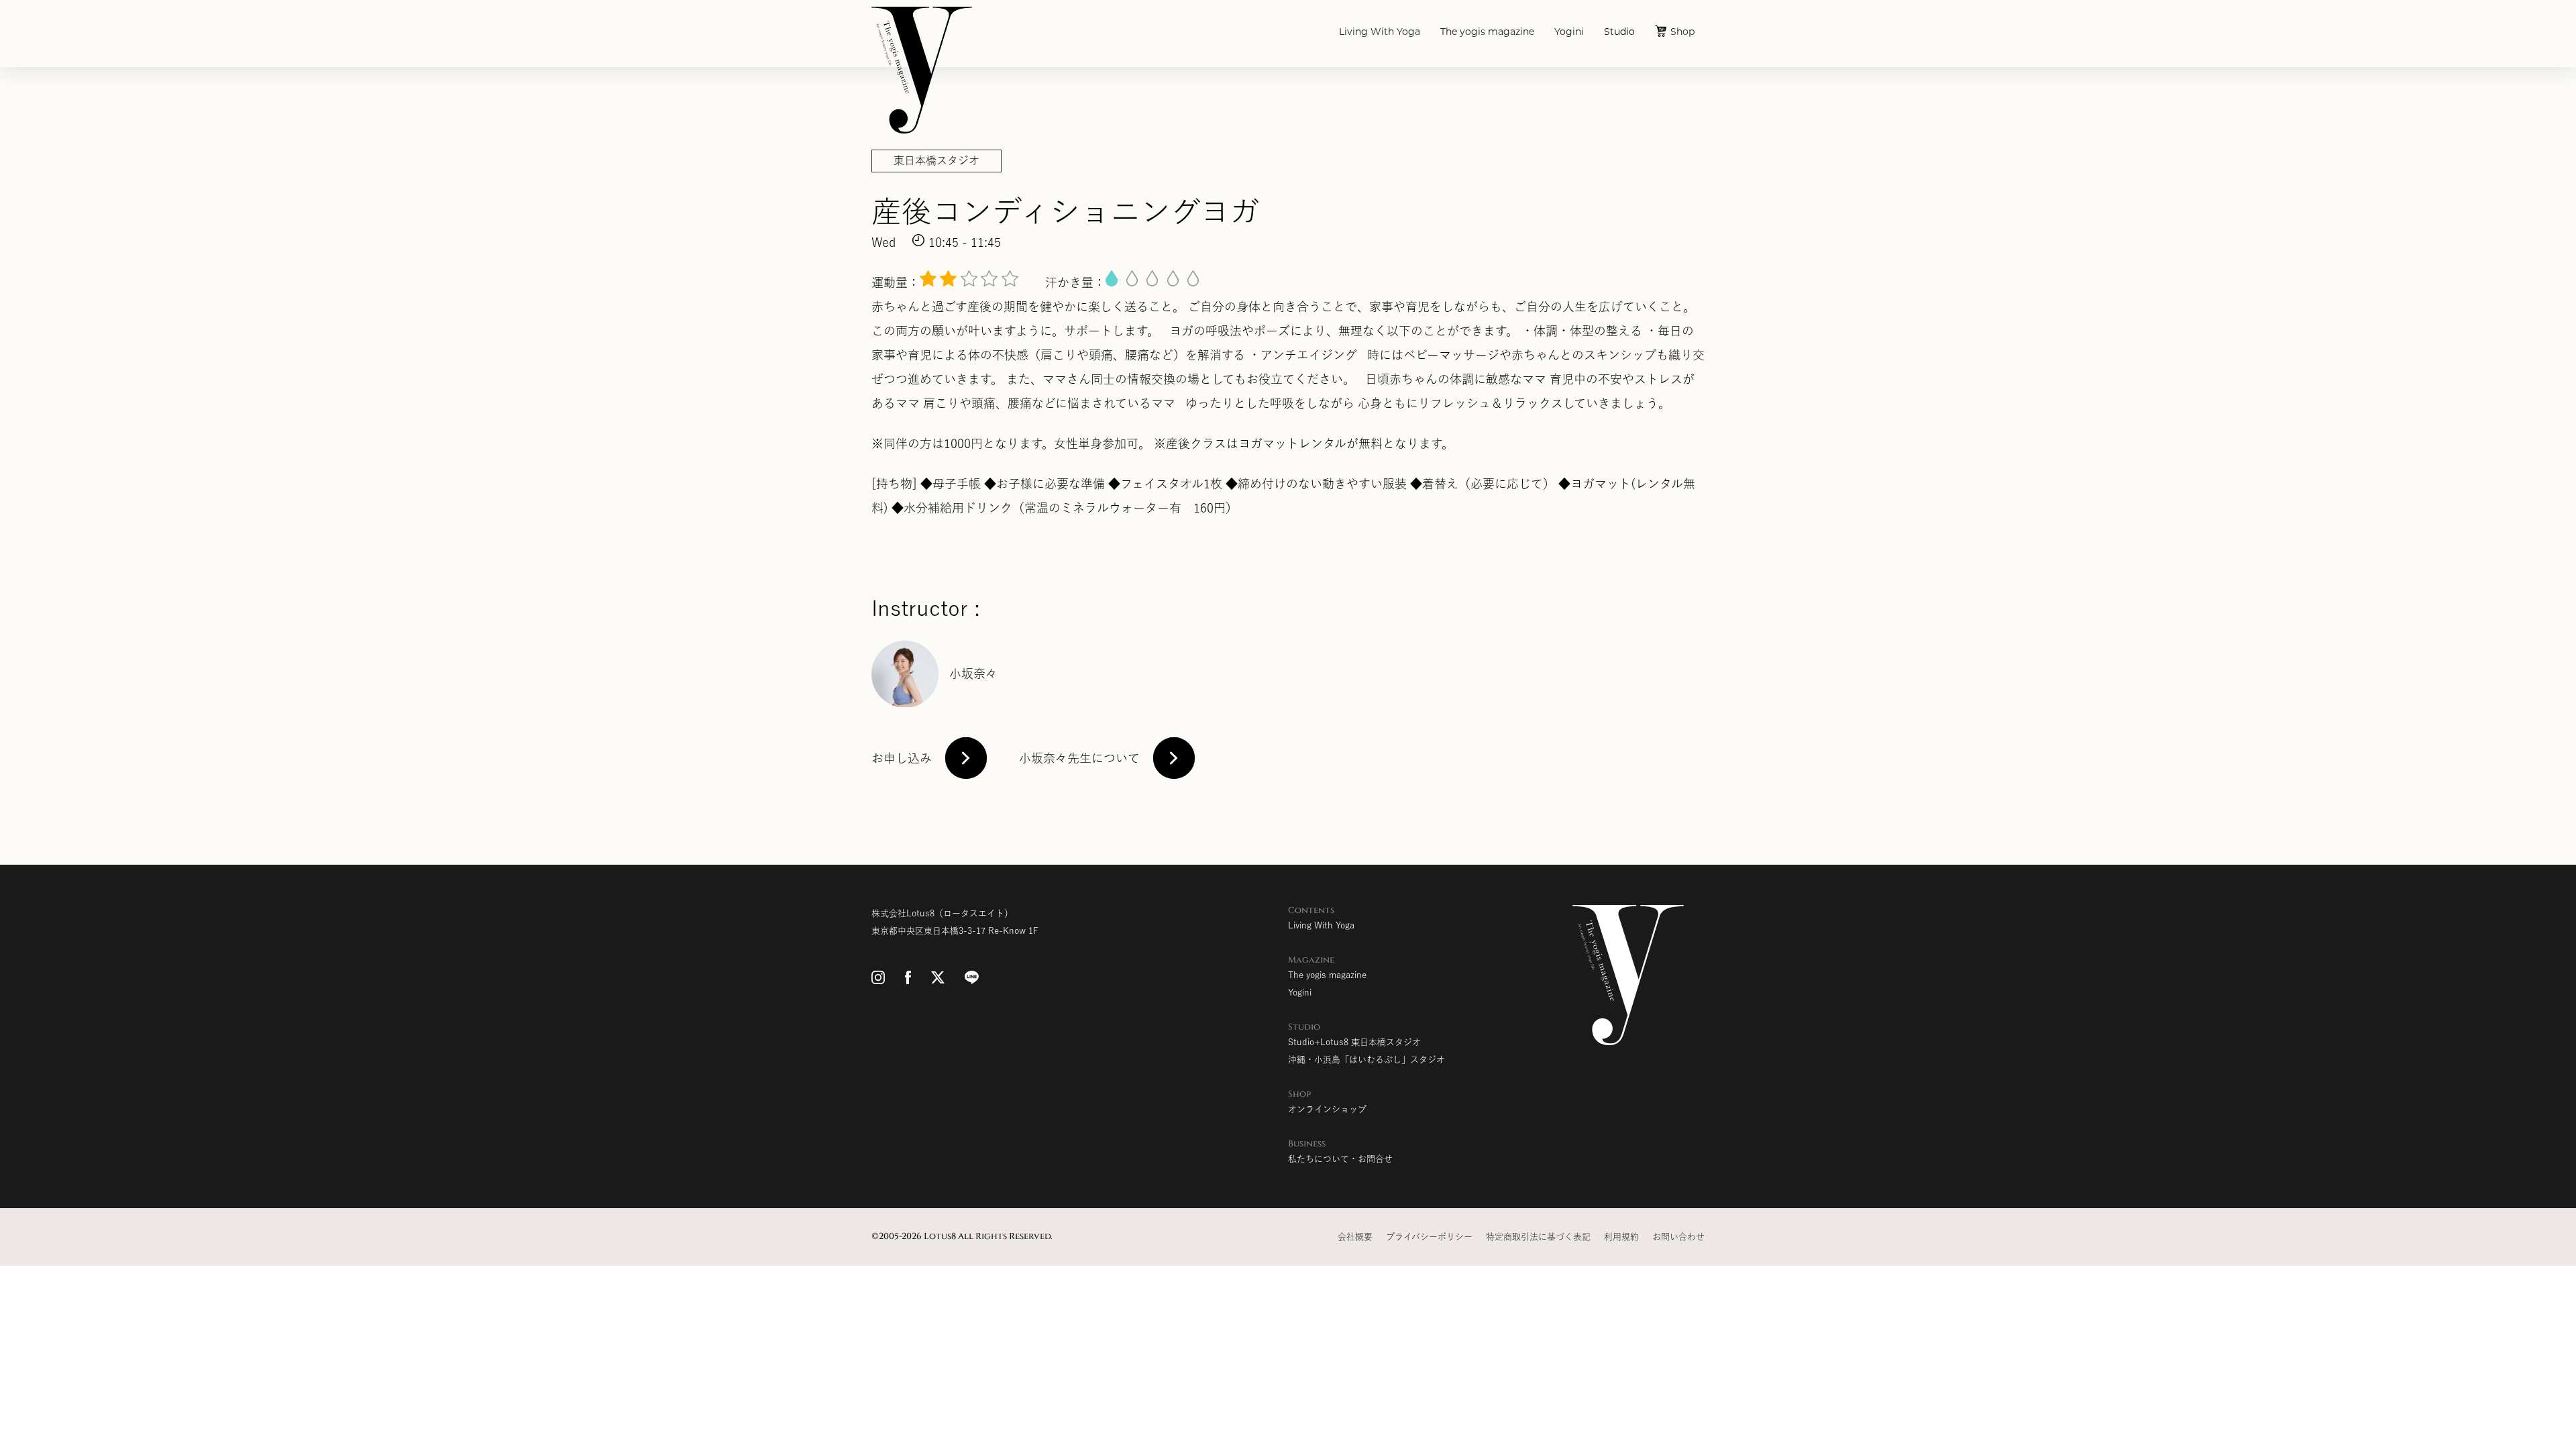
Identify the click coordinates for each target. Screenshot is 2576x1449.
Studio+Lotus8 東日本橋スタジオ (1354, 1042)
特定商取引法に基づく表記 (1538, 1237)
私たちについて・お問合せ (1340, 1159)
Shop (1682, 33)
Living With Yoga (1380, 33)
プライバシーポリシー (1429, 1237)
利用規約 (1621, 1237)
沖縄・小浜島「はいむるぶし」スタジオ (1366, 1060)
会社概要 (1355, 1237)
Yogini (1569, 33)
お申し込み (902, 758)
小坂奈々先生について (1079, 758)
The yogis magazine (1487, 33)
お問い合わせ (1678, 1237)
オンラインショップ (1327, 1109)
